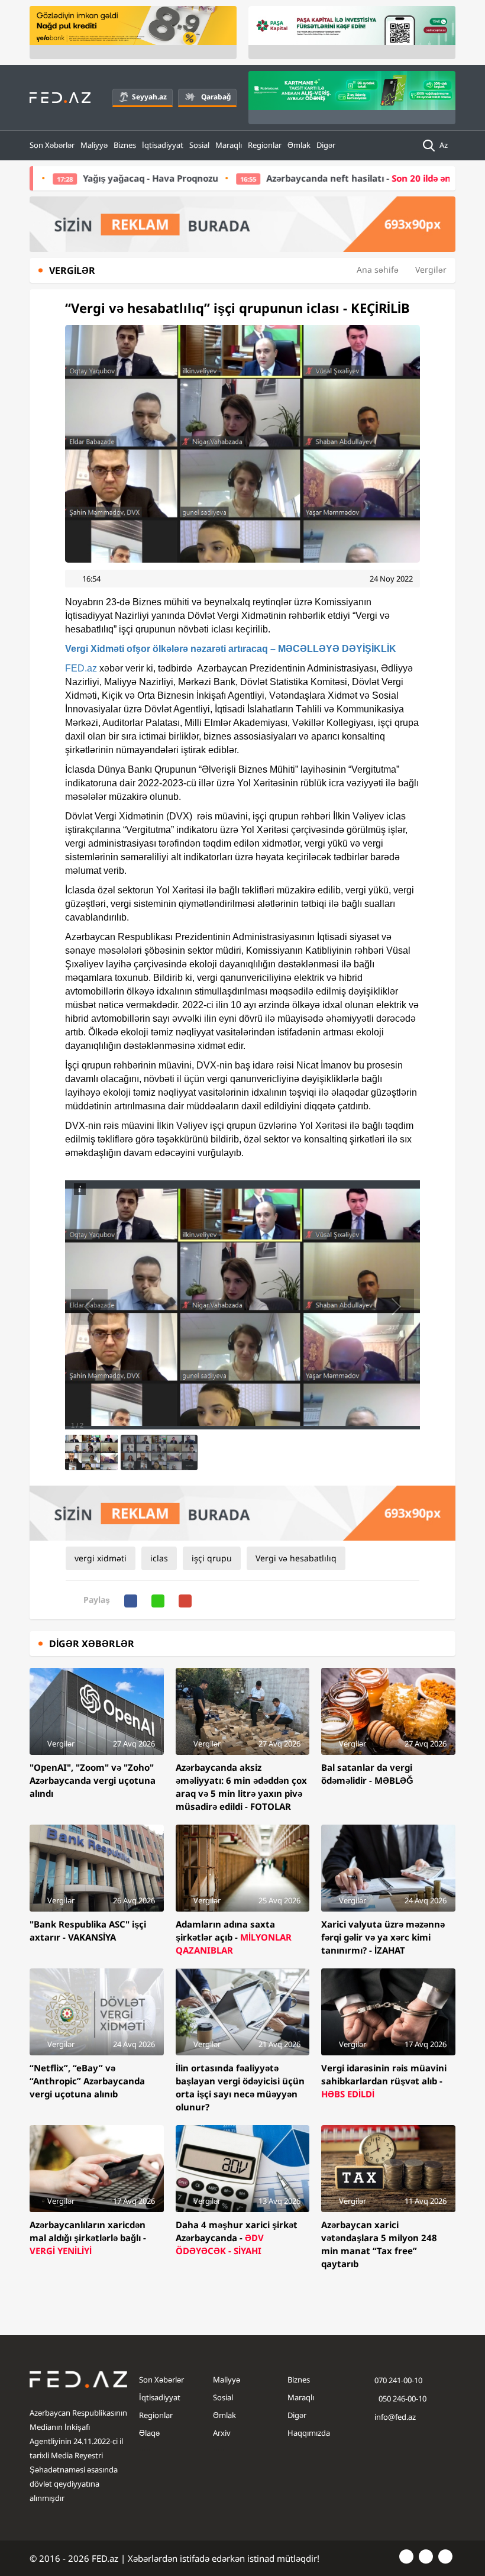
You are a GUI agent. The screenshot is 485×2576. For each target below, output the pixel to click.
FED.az (81, 668)
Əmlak (299, 145)
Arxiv (222, 2433)
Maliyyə (94, 145)
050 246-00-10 (402, 2399)
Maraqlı (229, 145)
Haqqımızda (309, 2433)
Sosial (199, 145)
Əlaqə (149, 2433)
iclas (159, 1558)
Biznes (125, 145)
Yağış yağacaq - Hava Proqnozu (85, 178)
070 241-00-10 (398, 2380)
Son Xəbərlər (52, 145)
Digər (326, 145)
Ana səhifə (378, 269)
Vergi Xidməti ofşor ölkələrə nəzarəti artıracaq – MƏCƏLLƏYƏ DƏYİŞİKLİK (231, 649)
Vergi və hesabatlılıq (296, 1558)
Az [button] (444, 145)
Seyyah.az (149, 97)
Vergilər (431, 269)
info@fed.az (395, 2417)
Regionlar (265, 145)
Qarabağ (216, 97)
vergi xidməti (101, 1558)
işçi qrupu (212, 1558)
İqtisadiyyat (163, 145)
